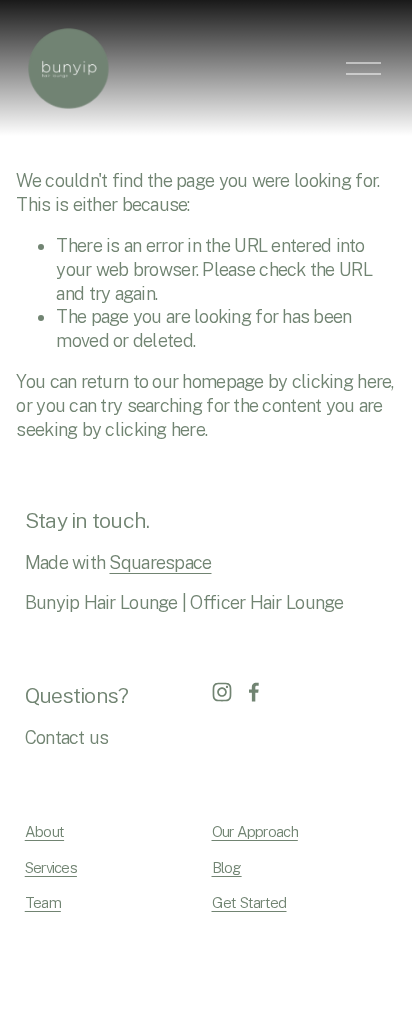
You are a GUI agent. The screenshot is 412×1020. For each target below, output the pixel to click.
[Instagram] (222, 692)
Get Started (249, 902)
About (44, 831)
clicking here (342, 381)
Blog (227, 867)
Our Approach (255, 831)
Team (43, 902)
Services (51, 867)
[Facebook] (254, 692)
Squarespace (160, 562)
